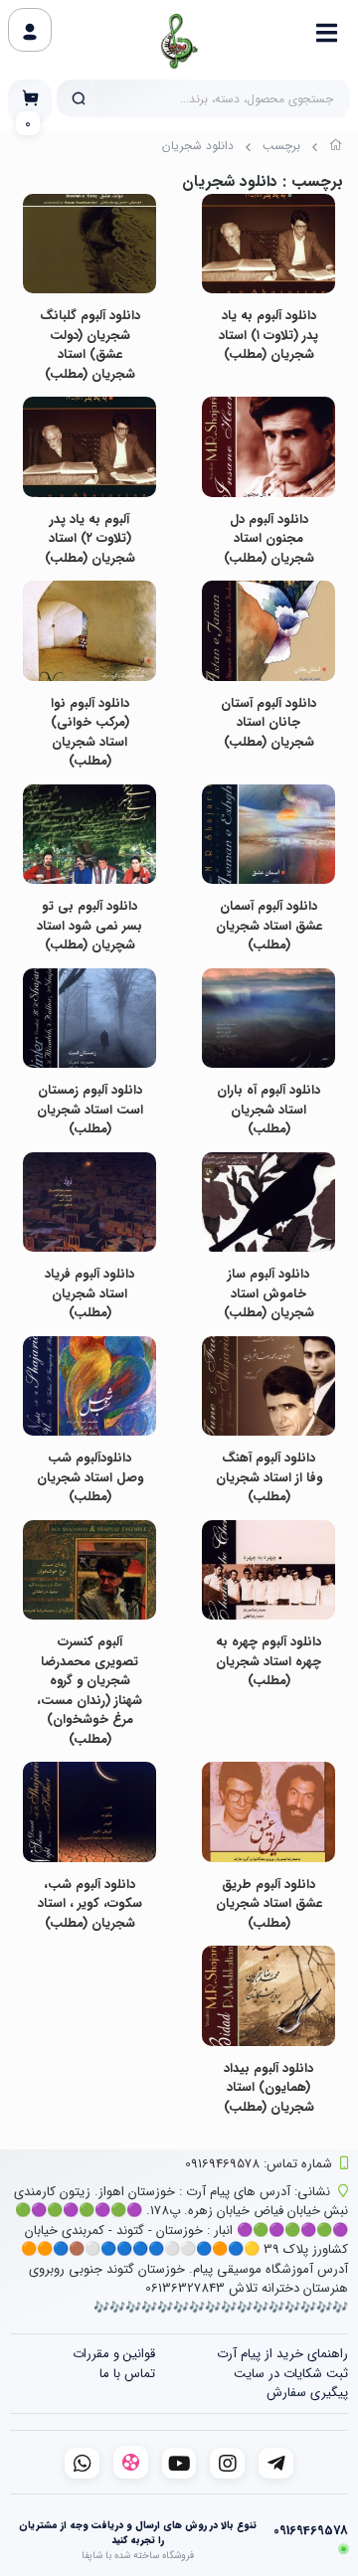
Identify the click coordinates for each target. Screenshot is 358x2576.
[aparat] (131, 2462)
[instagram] (227, 2463)
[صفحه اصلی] (336, 148)
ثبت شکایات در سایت (291, 2374)
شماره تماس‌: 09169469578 (259, 2164)
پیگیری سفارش (307, 2393)
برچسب (281, 146)
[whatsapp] (82, 2463)
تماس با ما (127, 2374)
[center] (79, 98)
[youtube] (179, 2463)
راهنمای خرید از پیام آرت (282, 2354)
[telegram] (276, 2463)
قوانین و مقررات (114, 2354)
